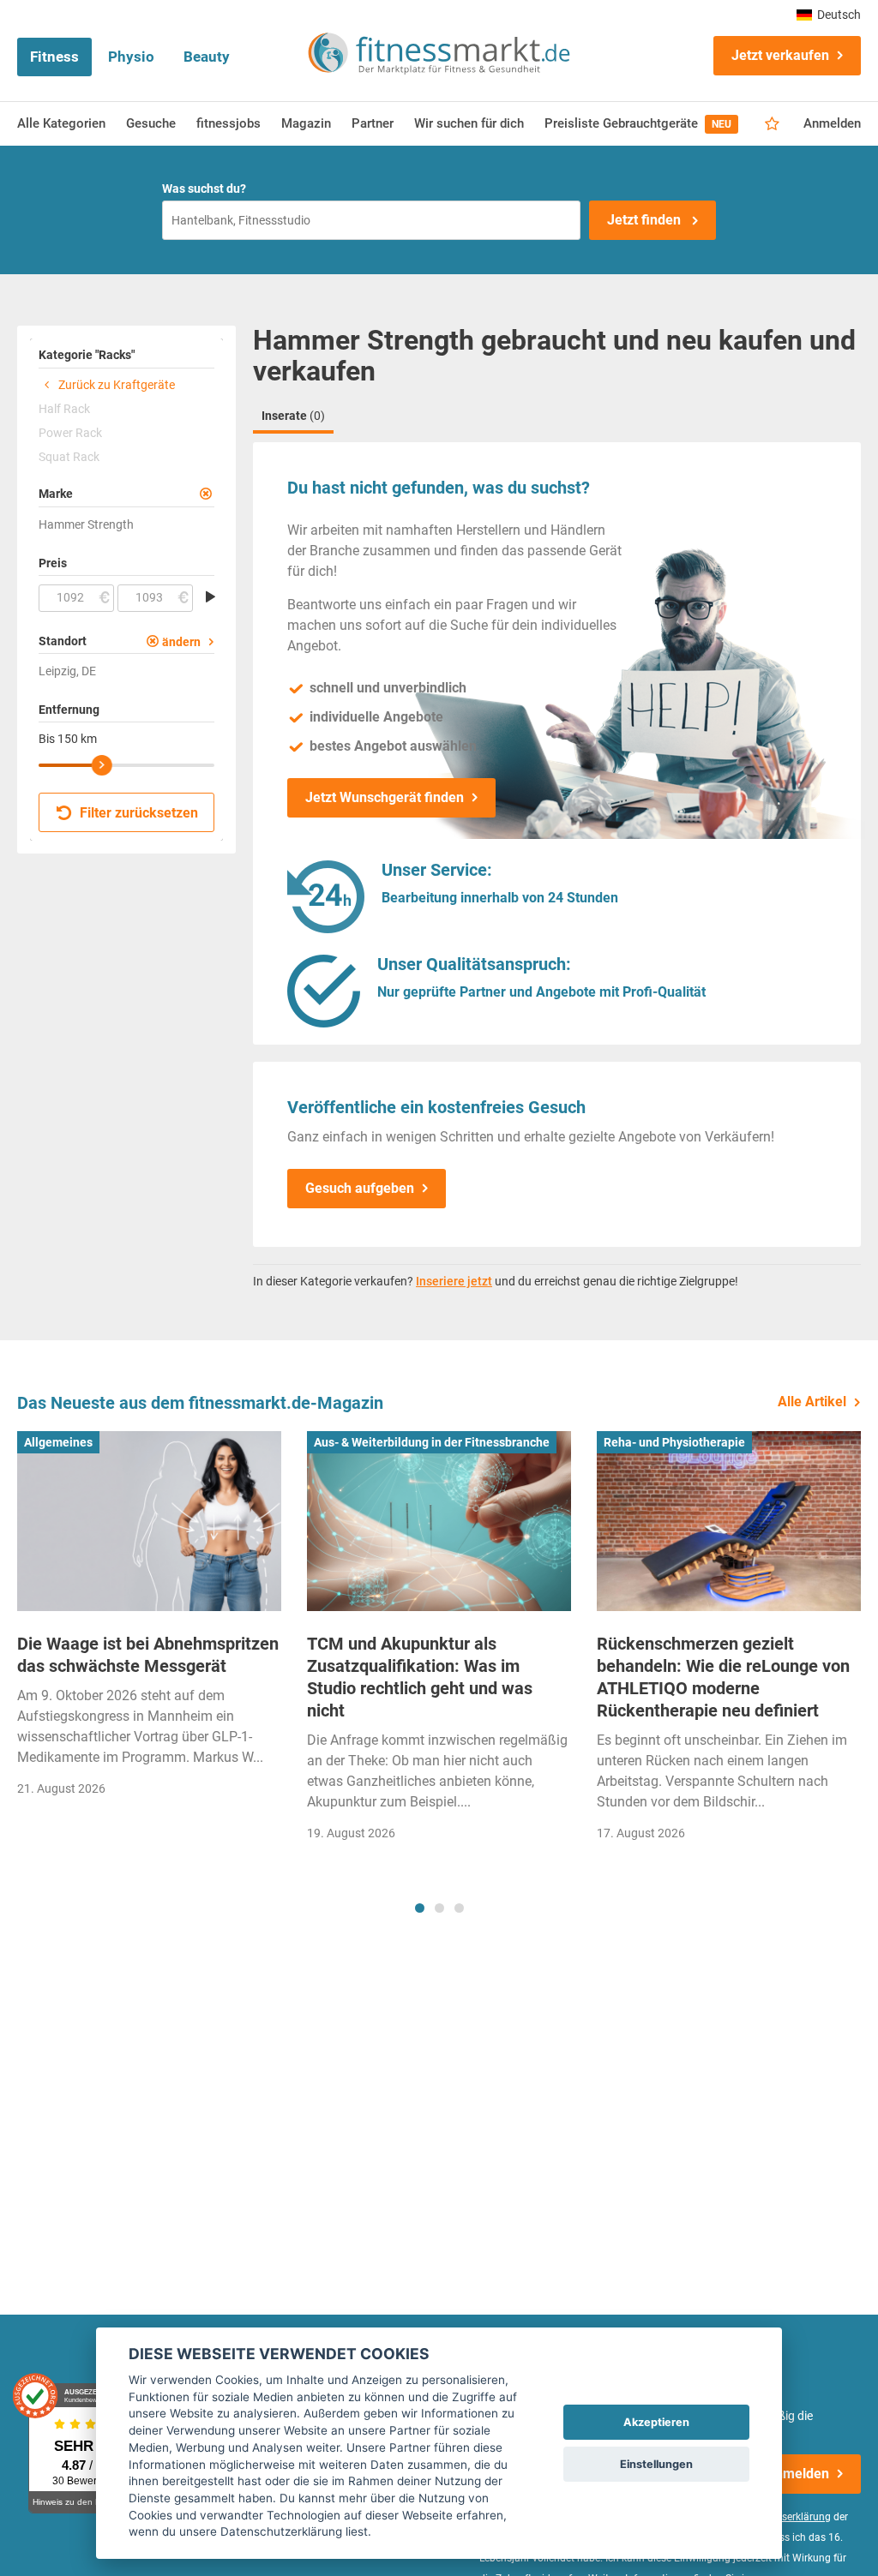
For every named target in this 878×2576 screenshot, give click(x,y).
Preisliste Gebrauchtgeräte (638, 123)
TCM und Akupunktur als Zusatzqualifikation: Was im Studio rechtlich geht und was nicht (420, 1677)
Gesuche (151, 123)
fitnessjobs (229, 123)
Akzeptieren (656, 2422)
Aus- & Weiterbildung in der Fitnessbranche (432, 1442)
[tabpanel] (149, 1620)
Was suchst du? (204, 189)
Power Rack (70, 433)
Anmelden (832, 123)
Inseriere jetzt (454, 1281)
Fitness (54, 57)
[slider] (102, 765)
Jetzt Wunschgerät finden (385, 797)
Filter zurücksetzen (137, 813)
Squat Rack (69, 457)
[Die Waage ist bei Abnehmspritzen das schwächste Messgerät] (149, 1521)
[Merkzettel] (772, 124)
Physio (131, 57)
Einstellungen (656, 2464)
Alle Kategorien (61, 123)
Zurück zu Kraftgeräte (115, 385)
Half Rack (64, 409)
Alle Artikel (812, 1402)
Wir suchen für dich (469, 123)
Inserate (293, 416)
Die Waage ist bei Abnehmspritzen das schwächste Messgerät (148, 1655)
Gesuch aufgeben (360, 1188)
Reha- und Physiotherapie (674, 1442)
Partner (373, 123)
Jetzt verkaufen (780, 55)
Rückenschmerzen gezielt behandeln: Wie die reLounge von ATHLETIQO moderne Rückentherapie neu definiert (723, 1677)
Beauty (207, 57)
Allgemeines (58, 1442)
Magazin (306, 123)
